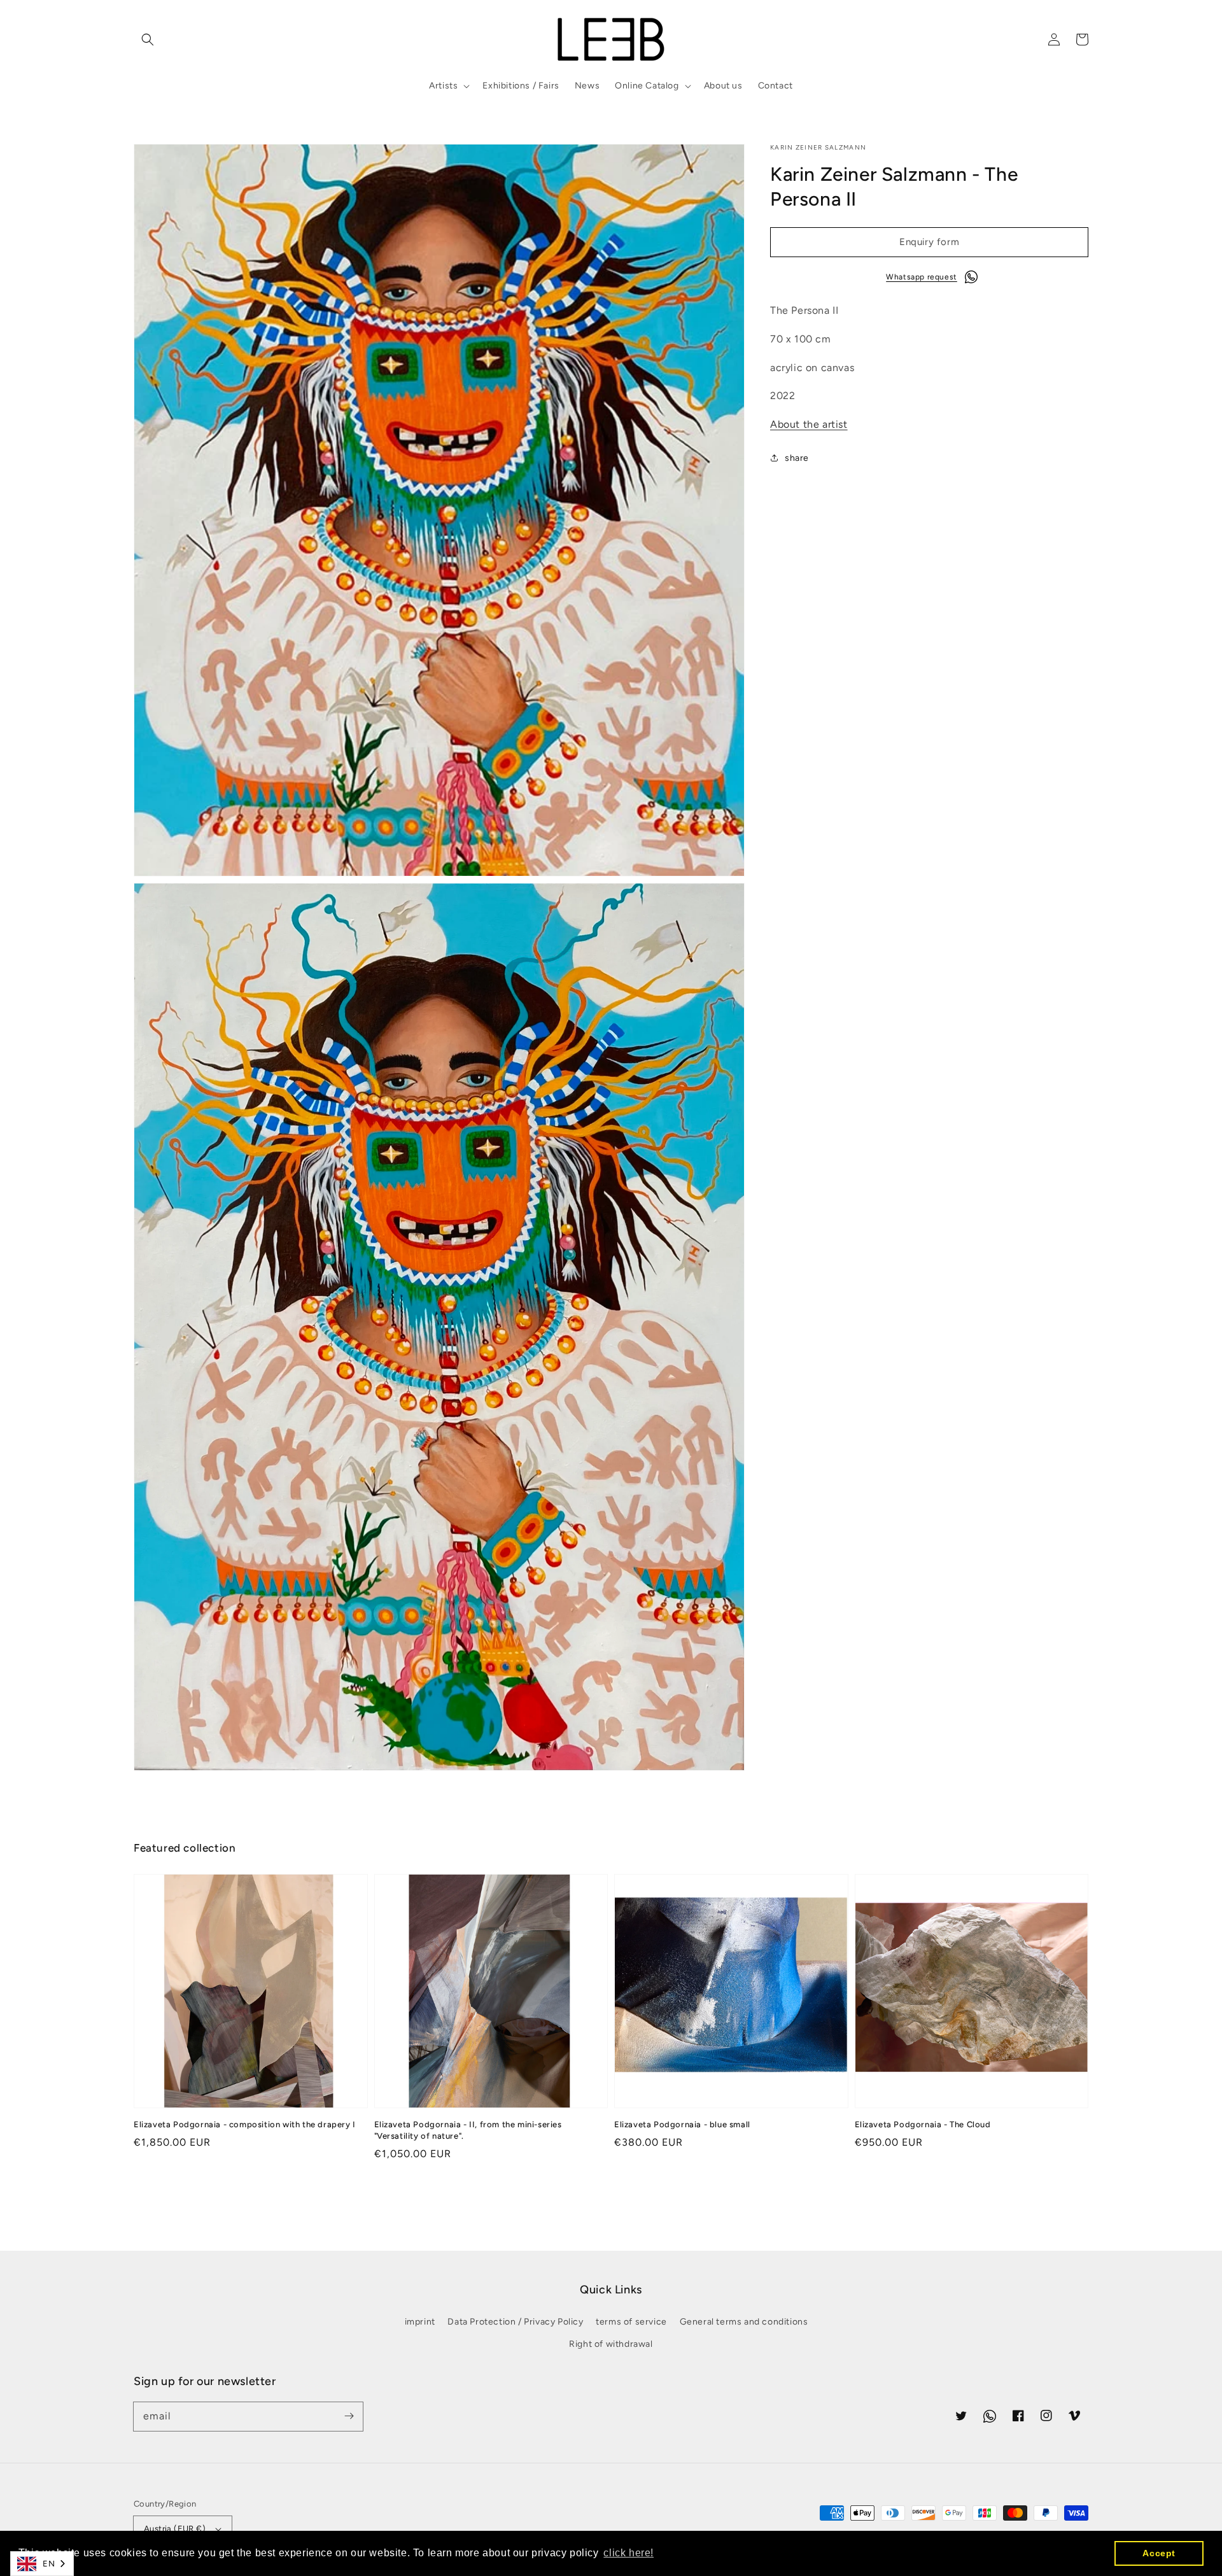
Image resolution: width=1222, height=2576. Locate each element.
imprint (420, 2322)
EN (49, 2564)
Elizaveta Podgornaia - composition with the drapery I (245, 2124)
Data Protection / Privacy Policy (515, 2322)
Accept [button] (1159, 2553)
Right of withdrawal (611, 2344)
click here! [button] (629, 2553)
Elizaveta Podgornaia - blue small (682, 2124)
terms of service (631, 2322)
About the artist (809, 424)
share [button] (797, 457)
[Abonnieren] (349, 2416)
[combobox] (42, 2564)
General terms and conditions (744, 2322)
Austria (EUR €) (175, 2529)
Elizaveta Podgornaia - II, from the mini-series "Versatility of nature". (468, 2130)
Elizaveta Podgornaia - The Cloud (923, 2124)
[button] (148, 39)
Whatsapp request (922, 277)
